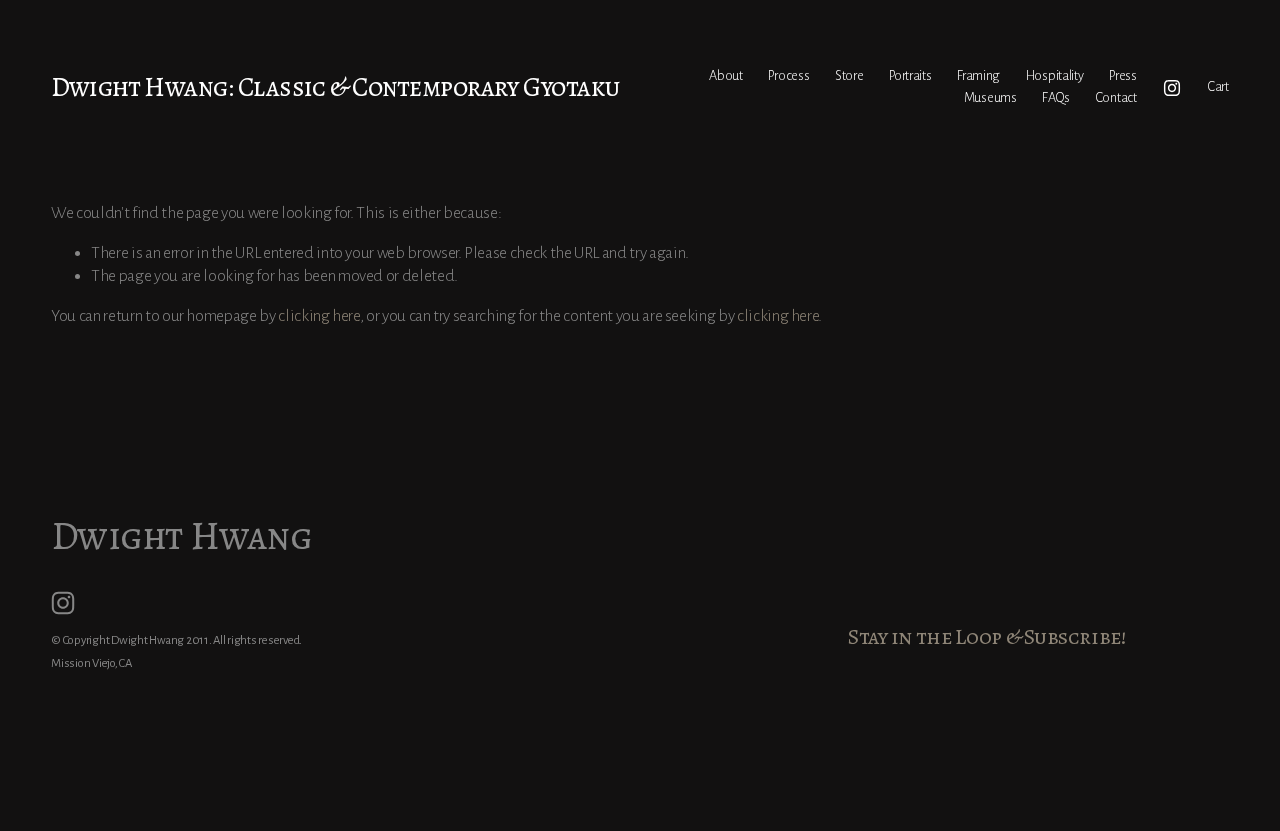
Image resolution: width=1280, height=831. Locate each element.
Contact (1116, 97)
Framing (978, 75)
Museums (990, 97)
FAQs (1056, 97)
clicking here (318, 316)
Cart (1218, 86)
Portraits (910, 75)
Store (849, 75)
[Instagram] (1172, 88)
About (726, 75)
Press (1123, 75)
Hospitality (1055, 75)
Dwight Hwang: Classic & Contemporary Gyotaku (335, 87)
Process (788, 75)
